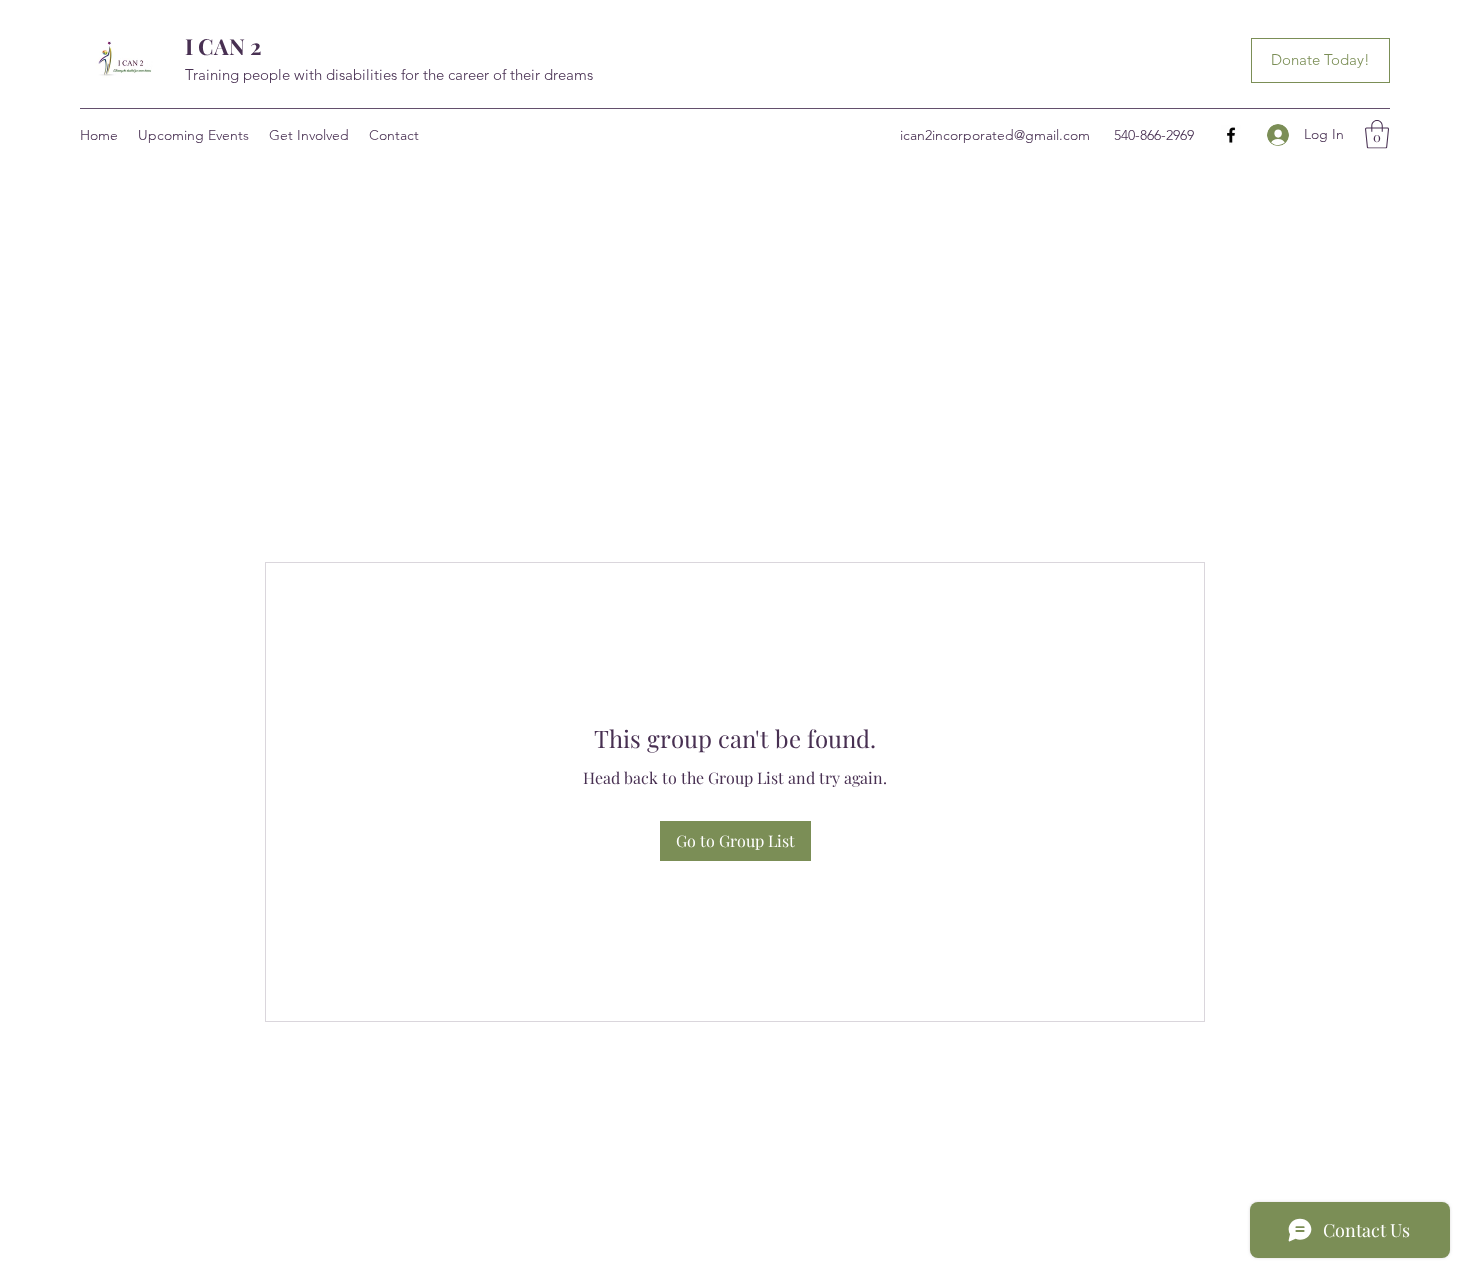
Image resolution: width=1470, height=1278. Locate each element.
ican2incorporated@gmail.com (995, 135)
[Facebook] (1231, 135)
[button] (1377, 134)
